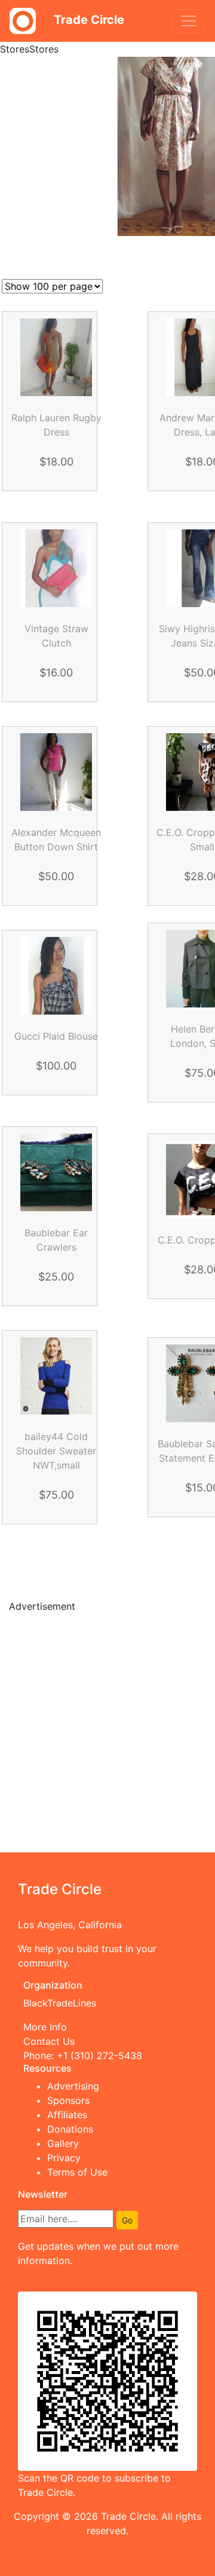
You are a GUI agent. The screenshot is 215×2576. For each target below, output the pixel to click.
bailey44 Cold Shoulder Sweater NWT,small (56, 1451)
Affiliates (67, 2115)
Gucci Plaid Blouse (56, 1036)
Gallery (63, 2143)
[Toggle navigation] (189, 21)
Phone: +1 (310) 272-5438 (83, 2056)
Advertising (73, 2086)
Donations (70, 2129)
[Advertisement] (107, 1730)
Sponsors (68, 2100)
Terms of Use (77, 2172)
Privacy (64, 2158)
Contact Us (49, 2041)
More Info (45, 2027)
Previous (93, 1564)
